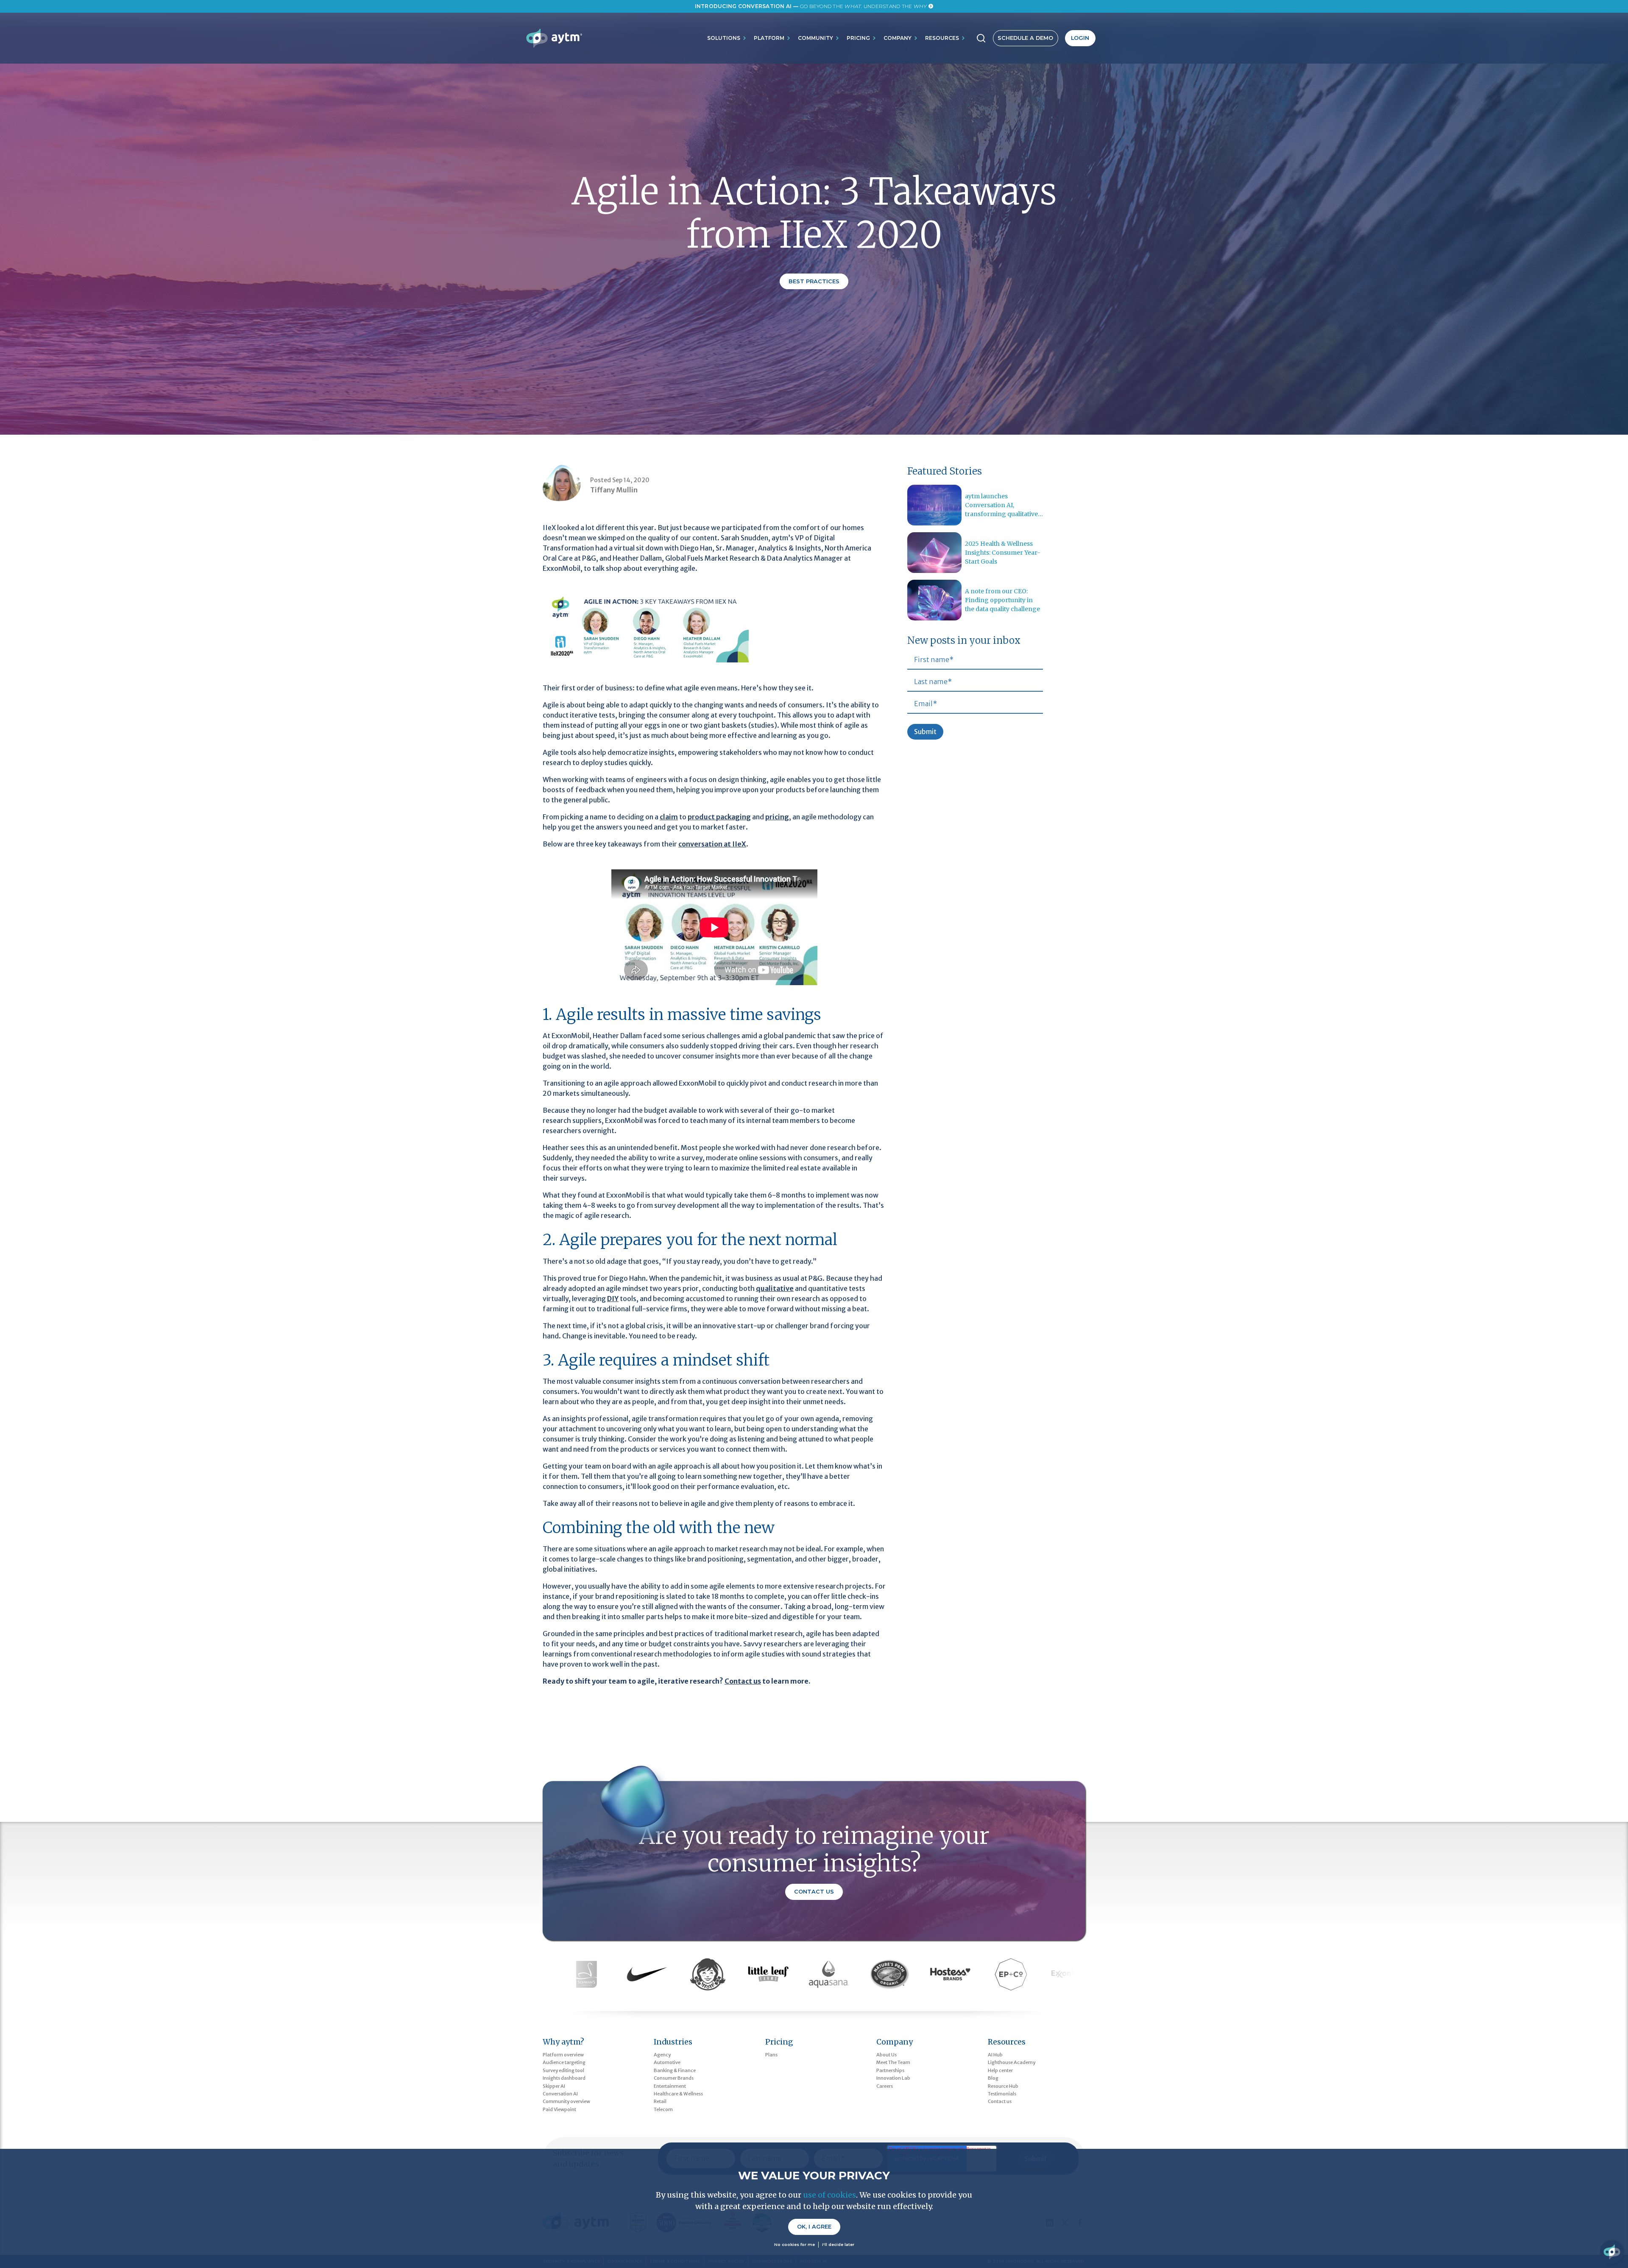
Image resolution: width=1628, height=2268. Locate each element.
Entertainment (670, 2086)
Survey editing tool (563, 2070)
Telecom (663, 2109)
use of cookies (829, 2195)
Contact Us (814, 1892)
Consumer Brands (674, 2078)
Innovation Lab (893, 2078)
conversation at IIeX (712, 844)
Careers (885, 2086)
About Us (886, 2055)
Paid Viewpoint (559, 2109)
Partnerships (890, 2070)
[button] (727, 38)
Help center (1000, 2070)
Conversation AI (560, 2094)
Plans (771, 2055)
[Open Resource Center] (1612, 2252)
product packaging (719, 817)
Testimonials (1002, 2094)
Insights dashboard (564, 2078)
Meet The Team (893, 2062)
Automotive (667, 2062)
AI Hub (995, 2055)
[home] (554, 38)
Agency (662, 2055)
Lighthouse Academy (1012, 2062)
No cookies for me (794, 2244)
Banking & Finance (675, 2070)
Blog (993, 2078)
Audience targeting (564, 2062)
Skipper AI (554, 2086)
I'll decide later (838, 2244)
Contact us (1000, 2101)
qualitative (775, 1288)
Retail (660, 2101)
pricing (777, 817)
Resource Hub (1003, 2086)
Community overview (566, 2101)
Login (1080, 38)
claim (669, 817)
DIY (613, 1299)
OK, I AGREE (814, 2227)
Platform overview (563, 2055)
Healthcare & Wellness (678, 2094)
